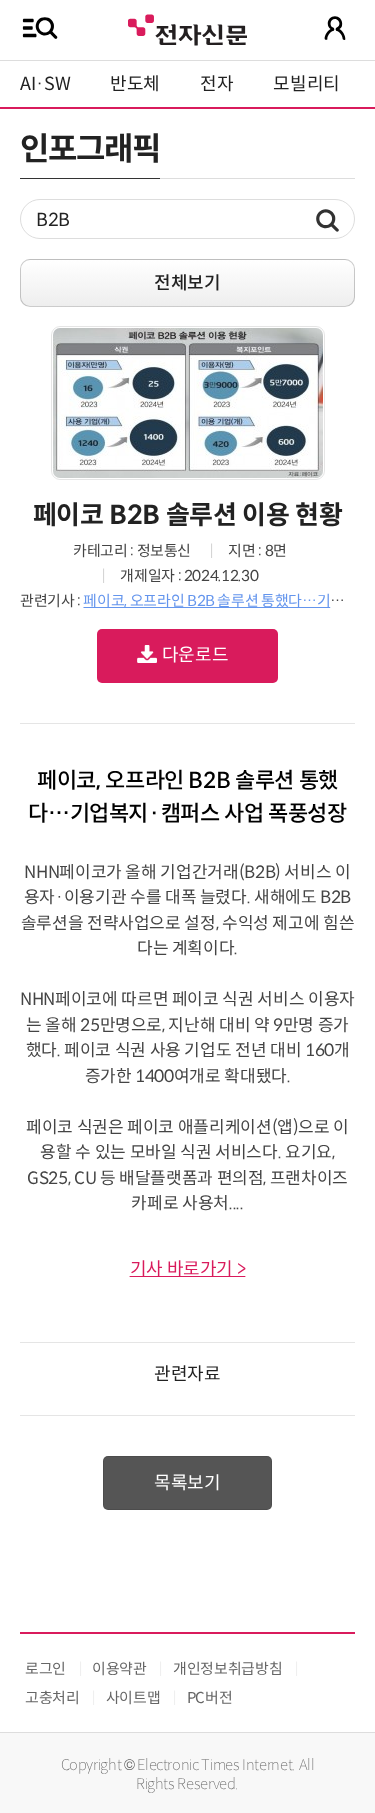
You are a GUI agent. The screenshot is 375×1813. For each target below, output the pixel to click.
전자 (216, 84)
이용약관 (119, 1668)
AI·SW (45, 84)
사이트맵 (133, 1697)
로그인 (45, 1668)
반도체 (135, 84)
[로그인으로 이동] (335, 28)
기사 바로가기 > (188, 1269)
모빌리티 (306, 84)
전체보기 (187, 283)
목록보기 (187, 1483)
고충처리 (52, 1697)
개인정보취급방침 (227, 1668)
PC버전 (210, 1697)
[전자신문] (187, 27)
